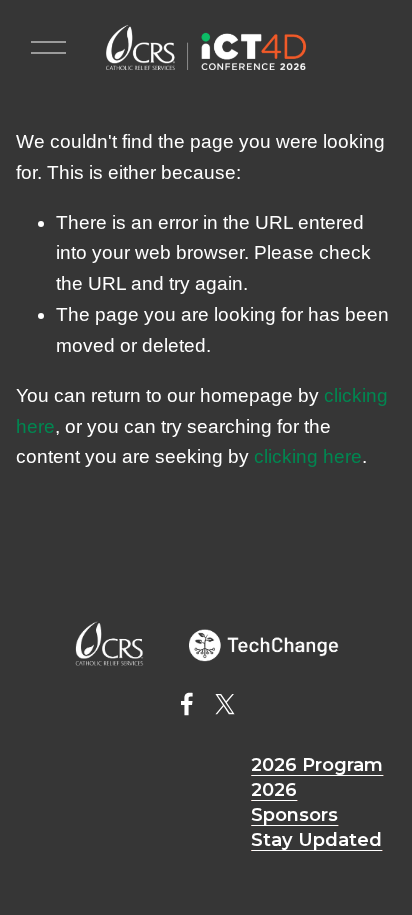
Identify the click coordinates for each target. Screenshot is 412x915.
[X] (225, 704)
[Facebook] (187, 704)
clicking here (308, 456)
